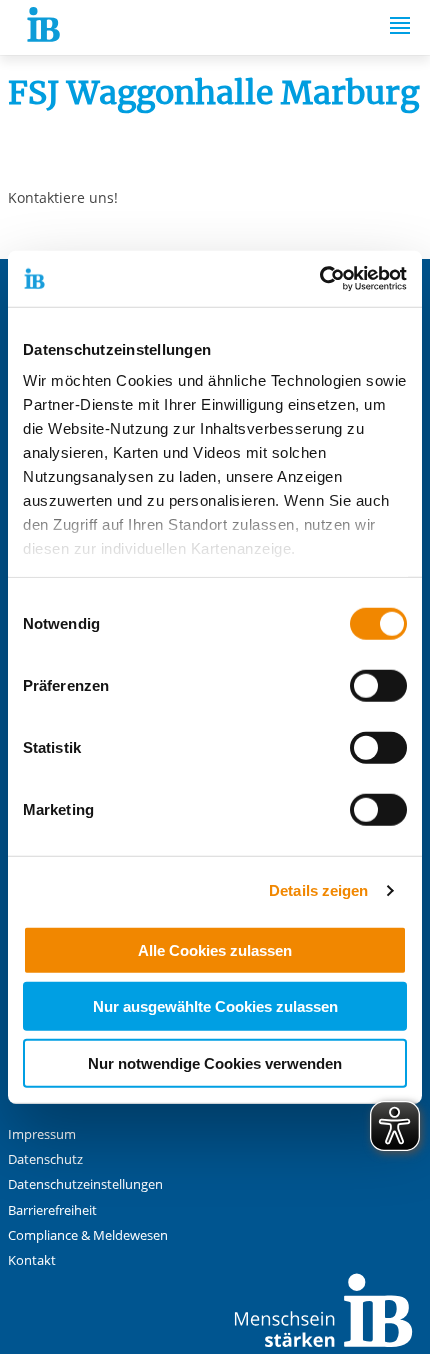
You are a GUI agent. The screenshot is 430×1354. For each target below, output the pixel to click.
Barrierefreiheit (52, 1210)
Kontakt (32, 1260)
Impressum (42, 1134)
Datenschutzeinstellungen (85, 1184)
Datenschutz (45, 1159)
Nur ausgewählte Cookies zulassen (215, 1006)
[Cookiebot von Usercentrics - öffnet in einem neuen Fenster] (319, 279)
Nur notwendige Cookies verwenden (215, 1062)
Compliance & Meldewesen (88, 1235)
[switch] (378, 685)
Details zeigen (318, 890)
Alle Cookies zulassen (215, 949)
